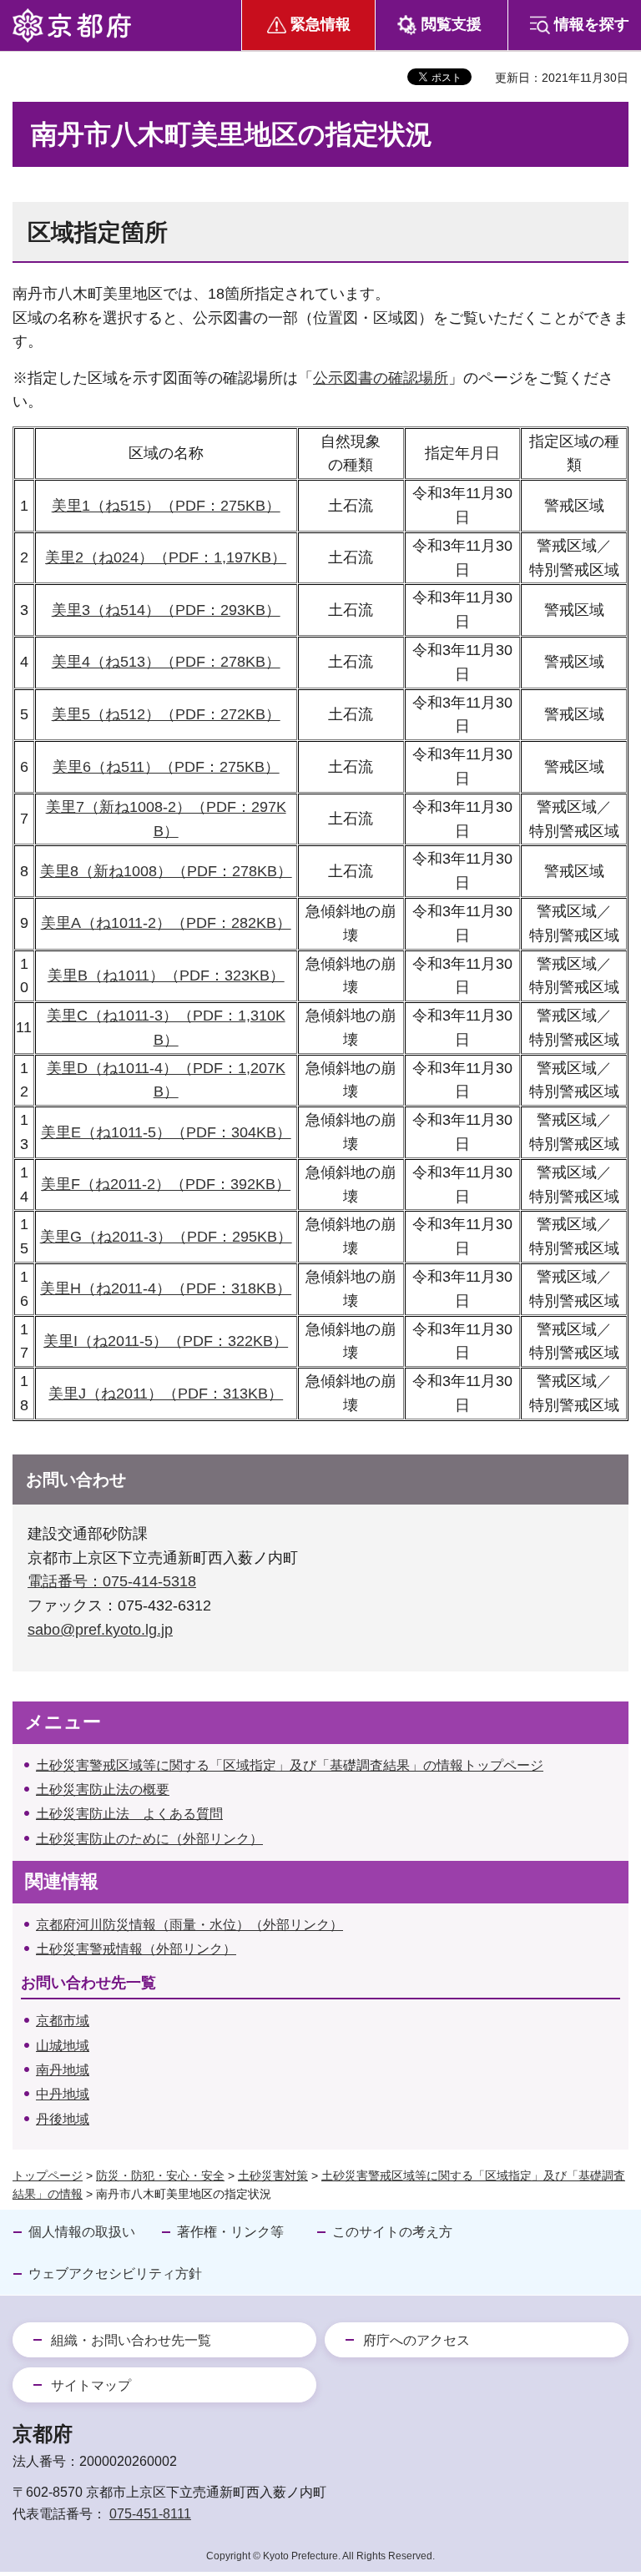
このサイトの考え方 (392, 2232)
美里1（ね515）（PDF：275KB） (166, 506)
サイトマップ (91, 2385)
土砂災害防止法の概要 (103, 1790)
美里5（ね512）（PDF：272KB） (166, 714)
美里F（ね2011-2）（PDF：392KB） (166, 1184)
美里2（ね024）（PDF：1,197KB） (166, 557)
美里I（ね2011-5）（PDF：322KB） (166, 1341)
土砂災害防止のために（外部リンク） (149, 1839)
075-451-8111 (150, 2514)
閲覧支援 (452, 24)
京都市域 (63, 2021)
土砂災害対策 (273, 2175)
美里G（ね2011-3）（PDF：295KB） (166, 1237)
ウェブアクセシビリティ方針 (115, 2274)
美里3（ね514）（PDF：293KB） (166, 610)
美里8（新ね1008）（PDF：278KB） (166, 871)
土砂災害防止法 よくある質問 (129, 1814)
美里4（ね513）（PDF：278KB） (166, 662)
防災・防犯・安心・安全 (160, 2175)
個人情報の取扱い (82, 2232)
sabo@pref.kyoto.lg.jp (100, 1630)
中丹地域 (63, 2094)
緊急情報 (320, 24)
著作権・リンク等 (230, 2232)
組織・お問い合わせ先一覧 (131, 2340)
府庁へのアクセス (416, 2340)
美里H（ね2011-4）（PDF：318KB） (166, 1288)
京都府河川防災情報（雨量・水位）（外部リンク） (189, 1925)
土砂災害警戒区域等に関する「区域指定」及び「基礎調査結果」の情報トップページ (290, 1765)
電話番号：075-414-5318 (112, 1581)
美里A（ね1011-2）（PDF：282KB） (166, 923)
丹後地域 (63, 2119)
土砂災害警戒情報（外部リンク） (136, 1949)
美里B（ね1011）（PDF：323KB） (166, 975)
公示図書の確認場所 (381, 378)
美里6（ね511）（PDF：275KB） (166, 767)
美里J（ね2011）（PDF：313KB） (166, 1394)
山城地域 (63, 2046)
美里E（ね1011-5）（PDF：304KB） (166, 1132)
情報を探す (592, 24)
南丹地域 (63, 2070)
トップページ (48, 2175)
